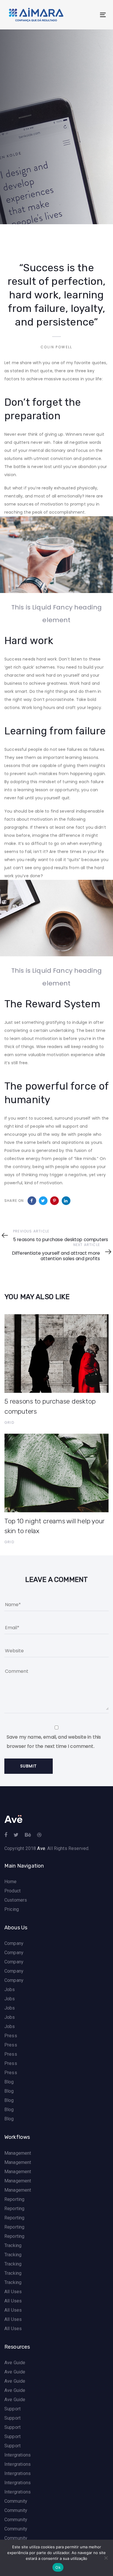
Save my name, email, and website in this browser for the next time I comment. (54, 1742)
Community (16, 2501)
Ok (58, 2567)
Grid (9, 205)
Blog (9, 2082)
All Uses (13, 2292)
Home (11, 1882)
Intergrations (18, 2455)
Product (12, 1891)
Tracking (13, 2245)
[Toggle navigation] (89, 15)
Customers (16, 1900)
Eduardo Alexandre (26, 168)
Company (14, 1943)
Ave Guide (15, 2363)
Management (18, 2153)
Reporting (14, 2199)
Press (11, 2036)
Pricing (12, 1909)
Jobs (10, 1989)
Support (12, 2409)
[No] (106, 2558)
